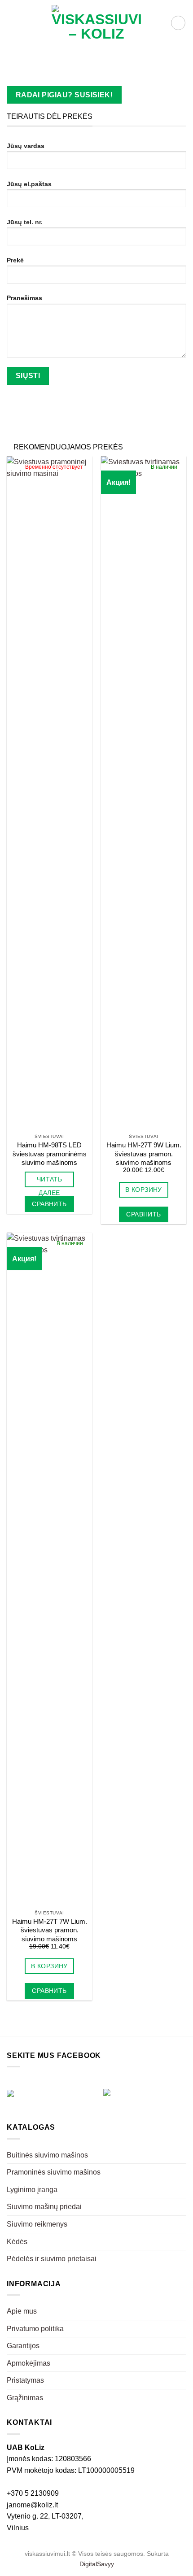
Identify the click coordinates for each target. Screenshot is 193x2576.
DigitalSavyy (97, 2564)
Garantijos (23, 2346)
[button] (12, 23)
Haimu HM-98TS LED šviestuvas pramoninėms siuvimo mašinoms (50, 1154)
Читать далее (50, 1181)
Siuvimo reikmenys (37, 2224)
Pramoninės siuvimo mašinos (54, 2172)
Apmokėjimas (29, 2363)
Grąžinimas (25, 2398)
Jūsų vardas (26, 146)
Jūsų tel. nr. (25, 222)
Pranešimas (24, 298)
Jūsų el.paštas (29, 184)
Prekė (15, 260)
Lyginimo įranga (32, 2190)
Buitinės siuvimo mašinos (47, 2155)
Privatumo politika (35, 2329)
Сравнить (49, 1204)
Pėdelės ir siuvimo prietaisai (52, 2259)
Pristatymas (25, 2380)
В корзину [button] (144, 1190)
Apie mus (22, 2311)
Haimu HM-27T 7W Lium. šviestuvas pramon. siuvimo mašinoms (50, 1930)
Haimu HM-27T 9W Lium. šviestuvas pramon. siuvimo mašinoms (144, 1154)
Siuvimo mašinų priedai (44, 2207)
